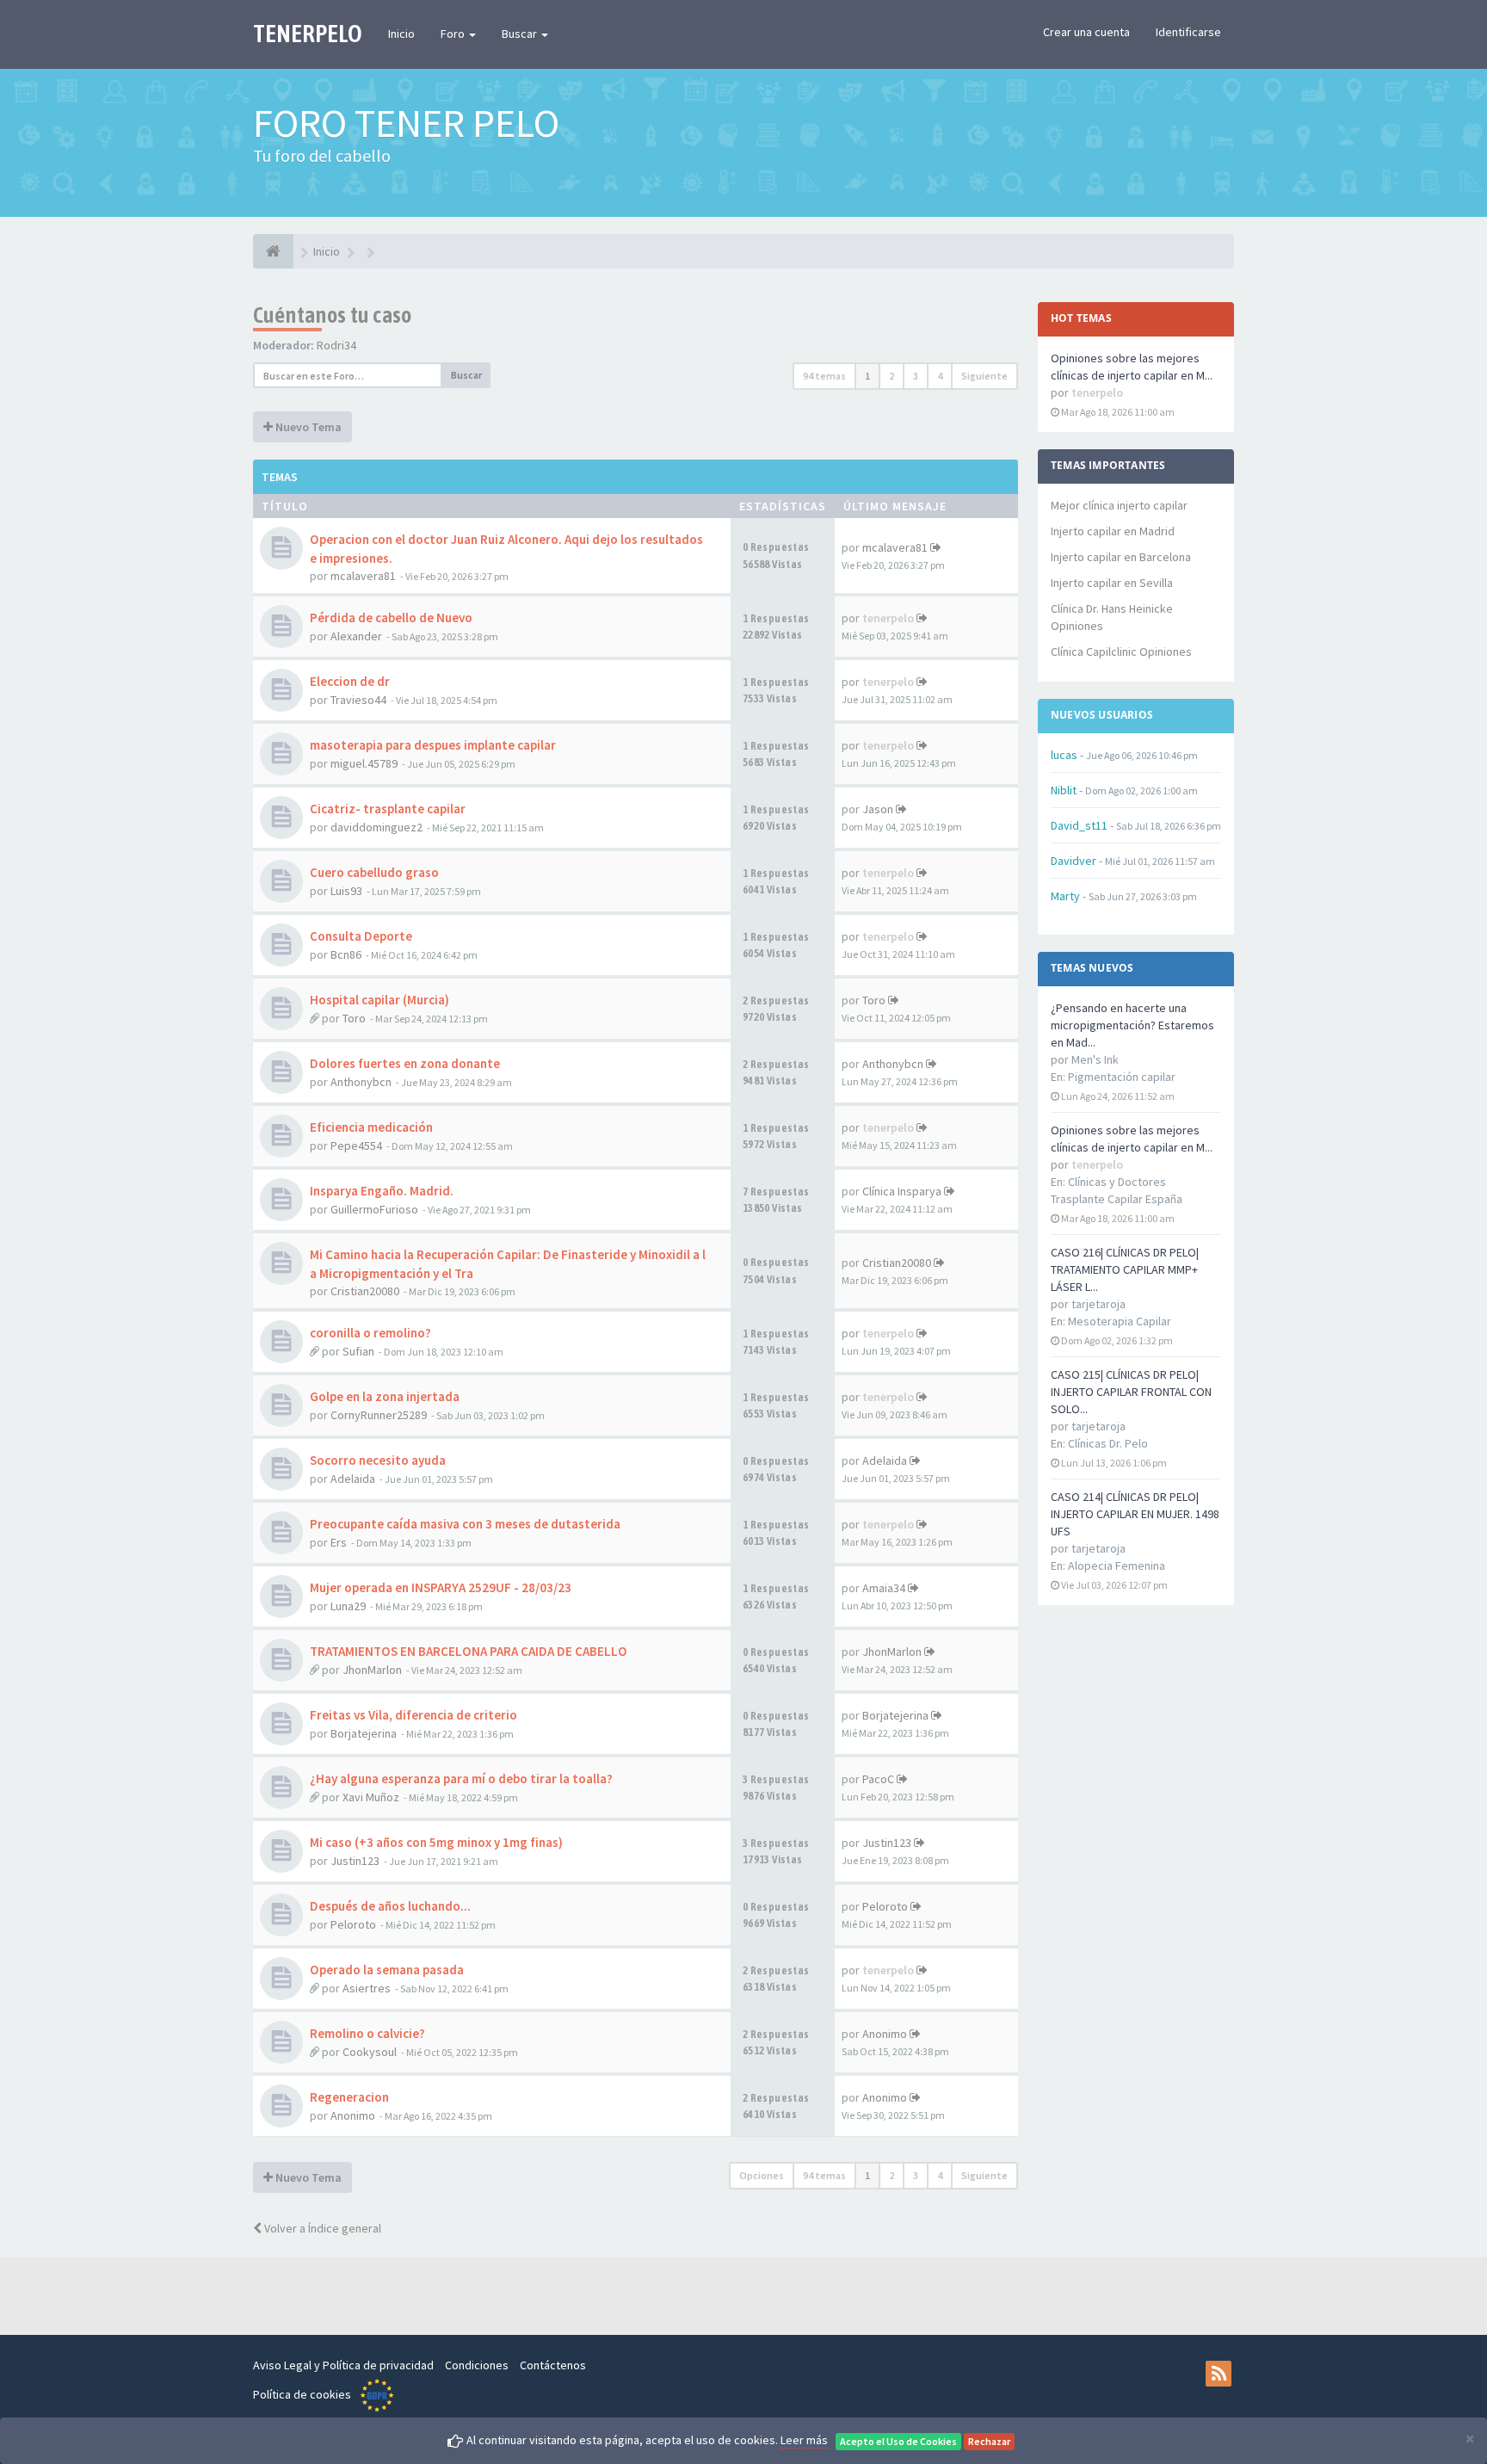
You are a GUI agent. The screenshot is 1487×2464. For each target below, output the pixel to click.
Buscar (521, 34)
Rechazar (989, 2441)
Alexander (356, 636)
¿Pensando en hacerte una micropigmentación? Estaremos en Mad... (1132, 1025)
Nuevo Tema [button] (307, 427)
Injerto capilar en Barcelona (1121, 557)
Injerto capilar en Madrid (1113, 531)
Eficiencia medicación (371, 1127)
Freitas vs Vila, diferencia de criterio (413, 1715)
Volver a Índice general (321, 2228)
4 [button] (940, 376)
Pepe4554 (356, 1146)
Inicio (401, 34)
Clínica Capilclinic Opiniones (1121, 652)
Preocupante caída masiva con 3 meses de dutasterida (465, 1524)
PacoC (878, 1779)
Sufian (358, 1351)
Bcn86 (346, 954)
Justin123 (355, 1861)
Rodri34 (336, 345)
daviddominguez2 (376, 827)
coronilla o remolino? (370, 1333)
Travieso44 (358, 700)
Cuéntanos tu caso (333, 315)
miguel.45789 (364, 763)
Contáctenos (553, 2365)
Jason (878, 809)
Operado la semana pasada (387, 1970)
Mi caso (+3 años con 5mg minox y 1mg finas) (436, 1842)
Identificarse (1188, 32)
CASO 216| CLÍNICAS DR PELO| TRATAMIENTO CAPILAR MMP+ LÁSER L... (1125, 1269)
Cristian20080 (365, 1291)
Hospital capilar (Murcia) (379, 1000)
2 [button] (892, 376)
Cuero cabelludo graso (374, 872)
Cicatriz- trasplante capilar (388, 809)
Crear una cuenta (1086, 32)
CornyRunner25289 (379, 1415)
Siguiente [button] (984, 376)
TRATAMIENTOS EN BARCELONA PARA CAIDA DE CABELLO (469, 1651)
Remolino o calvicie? (367, 2033)
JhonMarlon (372, 1670)
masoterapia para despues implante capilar (433, 745)
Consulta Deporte (361, 936)
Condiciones (477, 2365)
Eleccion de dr (350, 681)
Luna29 (348, 1606)
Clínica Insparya (902, 1191)
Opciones (762, 2175)
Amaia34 (884, 1588)
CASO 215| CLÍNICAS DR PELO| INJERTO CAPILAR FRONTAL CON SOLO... (1131, 1392)
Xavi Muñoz (371, 1797)
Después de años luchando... (390, 1906)
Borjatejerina (364, 1733)
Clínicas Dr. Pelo (1108, 1443)
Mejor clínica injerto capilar (1119, 505)
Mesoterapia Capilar (1120, 1321)
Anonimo (885, 2034)
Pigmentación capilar (1122, 1077)
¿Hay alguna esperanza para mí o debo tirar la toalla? (461, 1779)
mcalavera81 (363, 576)
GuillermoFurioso (374, 1209)
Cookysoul (370, 2052)
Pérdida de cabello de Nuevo (391, 618)
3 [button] (916, 376)
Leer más (804, 2440)
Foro (454, 34)
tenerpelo (888, 618)
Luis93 (346, 891)
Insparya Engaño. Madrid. (382, 1191)
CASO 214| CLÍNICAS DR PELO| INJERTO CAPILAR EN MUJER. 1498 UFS (1135, 1514)
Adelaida (353, 1479)
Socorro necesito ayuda (378, 1460)
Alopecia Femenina (1117, 1565)
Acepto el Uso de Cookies (898, 2441)
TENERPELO (308, 34)
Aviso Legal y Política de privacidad (343, 2365)
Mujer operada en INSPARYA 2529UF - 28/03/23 (441, 1587)
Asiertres (367, 1988)
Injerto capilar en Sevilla (1112, 583)
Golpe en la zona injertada (385, 1396)
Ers (339, 1542)
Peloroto (353, 1924)
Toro (354, 1018)
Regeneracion (349, 2097)
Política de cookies (302, 2394)
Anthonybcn (361, 1082)
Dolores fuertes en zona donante (405, 1063)
